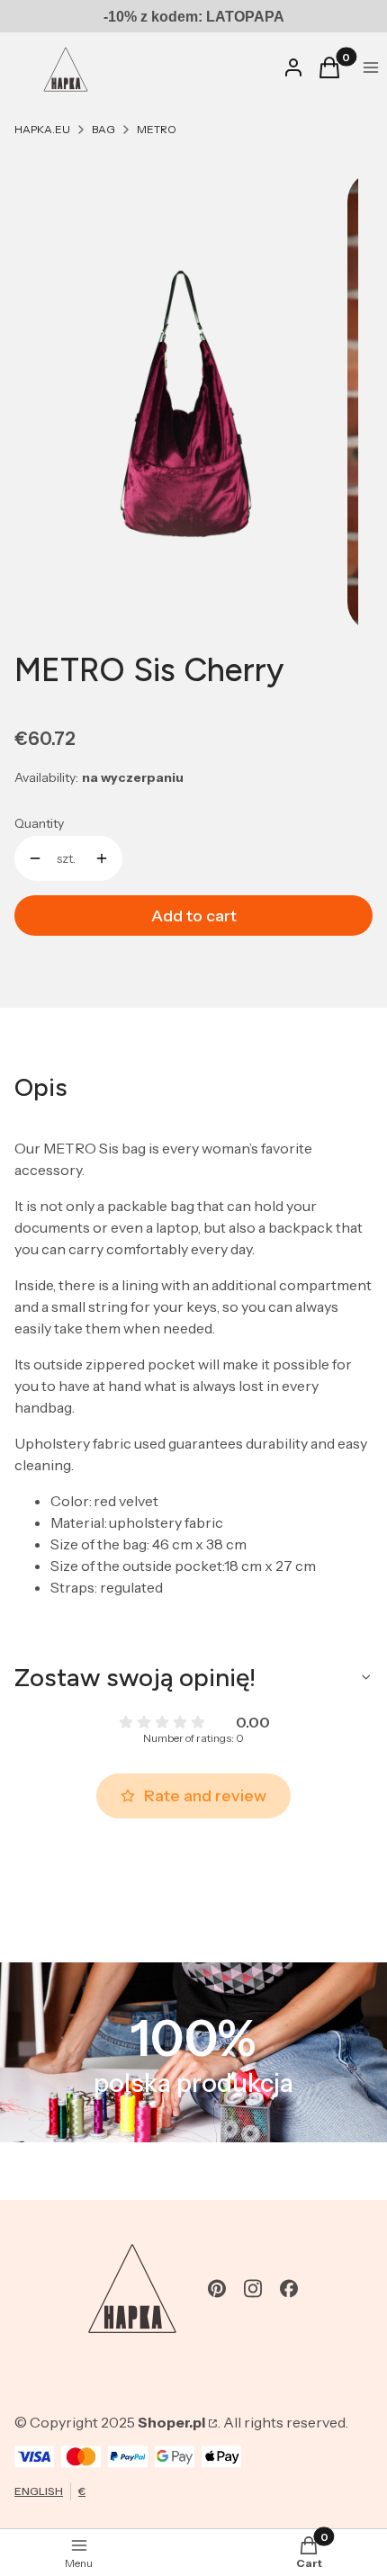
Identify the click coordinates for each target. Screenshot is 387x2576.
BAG (103, 129)
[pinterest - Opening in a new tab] (217, 2289)
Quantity (39, 823)
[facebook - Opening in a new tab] (289, 2289)
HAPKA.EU (42, 129)
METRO (157, 129)
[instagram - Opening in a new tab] (253, 2289)
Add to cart (194, 916)
